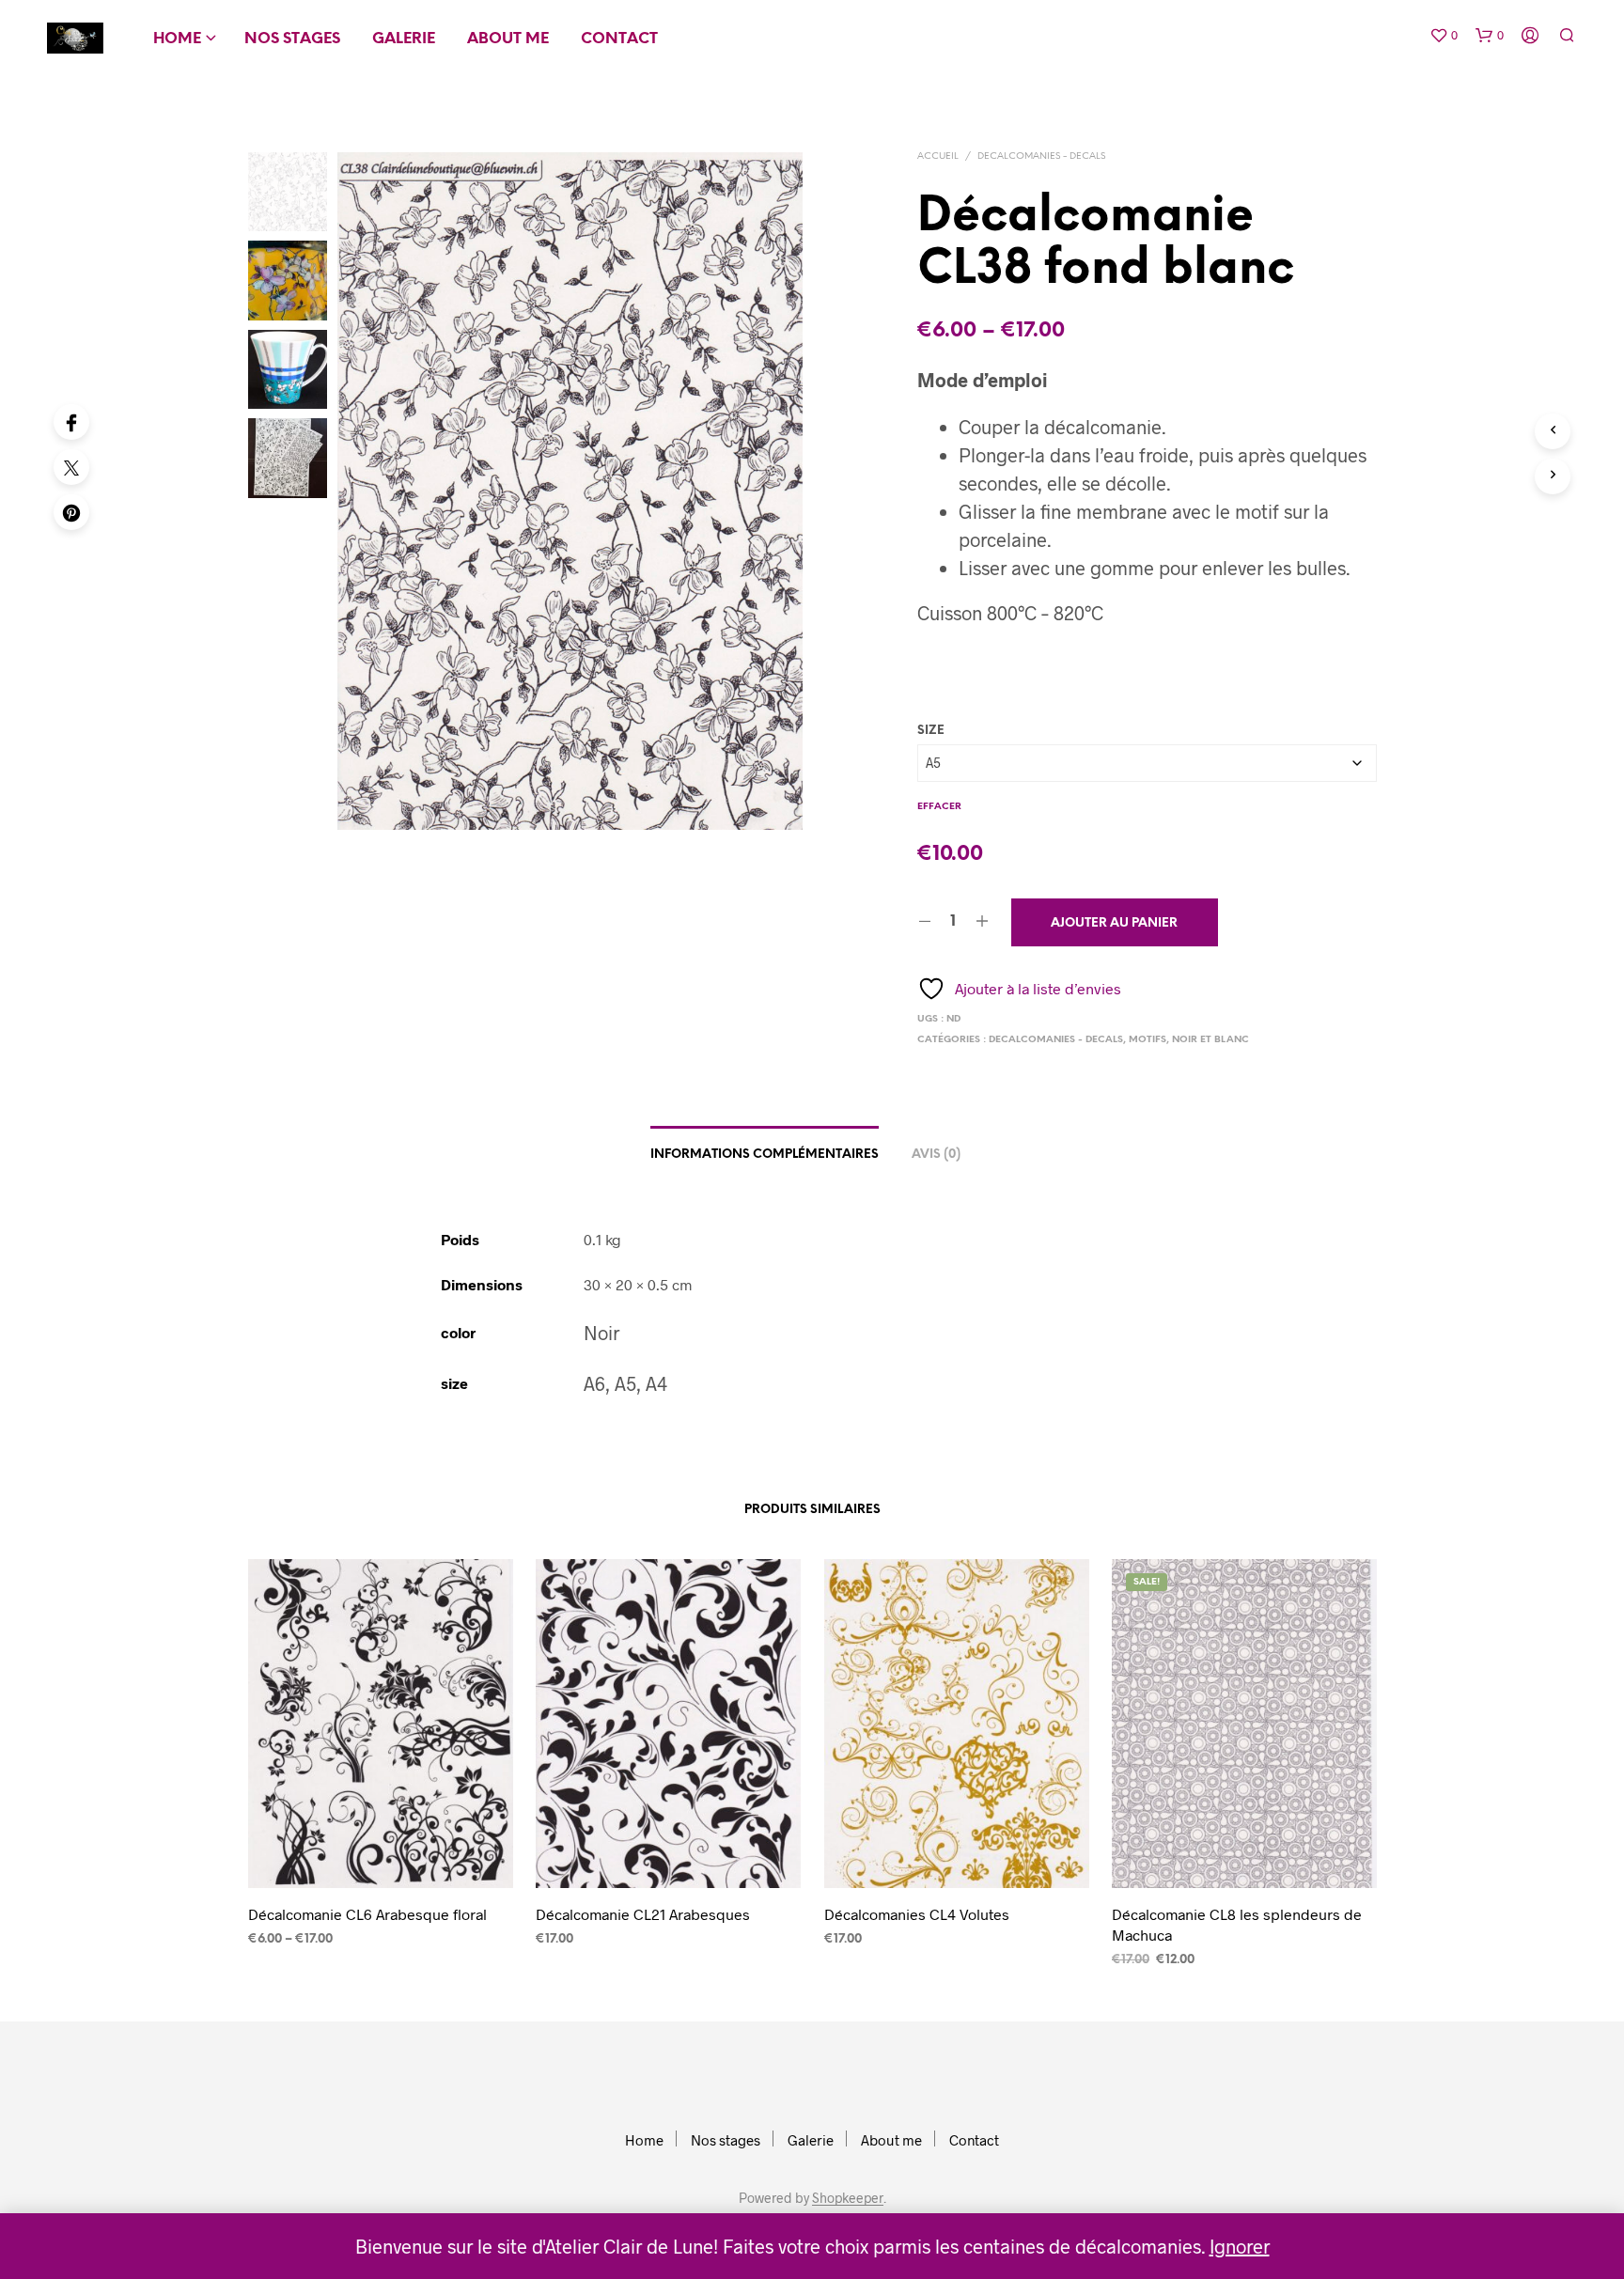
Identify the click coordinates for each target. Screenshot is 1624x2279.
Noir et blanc (1210, 1040)
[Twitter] (71, 467)
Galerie (404, 39)
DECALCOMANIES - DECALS (1041, 156)
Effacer (939, 807)
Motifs (1148, 1040)
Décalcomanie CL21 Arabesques (643, 1914)
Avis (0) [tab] (936, 1155)
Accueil (938, 156)
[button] (1444, 36)
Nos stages (292, 39)
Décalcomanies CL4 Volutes (917, 1914)
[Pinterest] (71, 512)
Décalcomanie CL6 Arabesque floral (367, 1914)
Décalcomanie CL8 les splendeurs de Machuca (1237, 1924)
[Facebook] (71, 422)
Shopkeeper (848, 2198)
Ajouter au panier (1114, 923)
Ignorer (1240, 2246)
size (931, 731)
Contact (619, 39)
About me (508, 39)
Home (177, 39)
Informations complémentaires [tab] (765, 1155)
